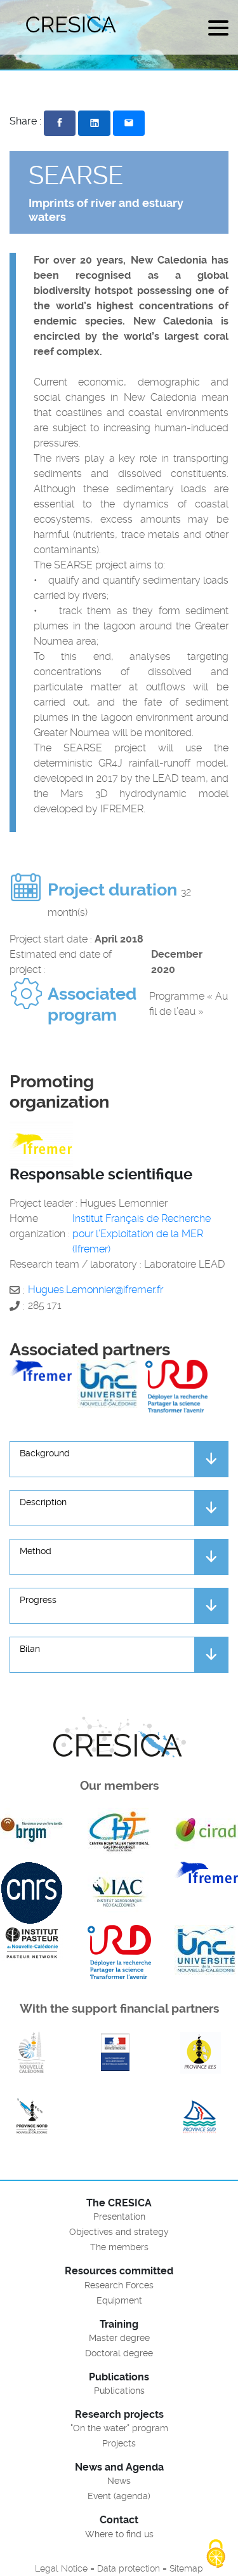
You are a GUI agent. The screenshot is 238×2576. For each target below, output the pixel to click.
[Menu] (218, 30)
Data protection (129, 2568)
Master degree (119, 2338)
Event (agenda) (119, 2496)
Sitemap (186, 2568)
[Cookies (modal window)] (216, 2554)
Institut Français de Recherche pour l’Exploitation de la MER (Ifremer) (142, 1234)
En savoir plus (32, 2053)
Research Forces (119, 2285)
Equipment (119, 2300)
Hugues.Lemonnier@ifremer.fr (96, 1290)
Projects (119, 2443)
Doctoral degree (119, 2353)
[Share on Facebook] (60, 123)
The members (119, 2247)
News (119, 2481)
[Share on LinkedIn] (94, 123)
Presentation (119, 2217)
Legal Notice (61, 2568)
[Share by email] (129, 123)
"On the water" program (119, 2428)
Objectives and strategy (119, 2232)
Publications (119, 2391)
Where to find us (119, 2534)
